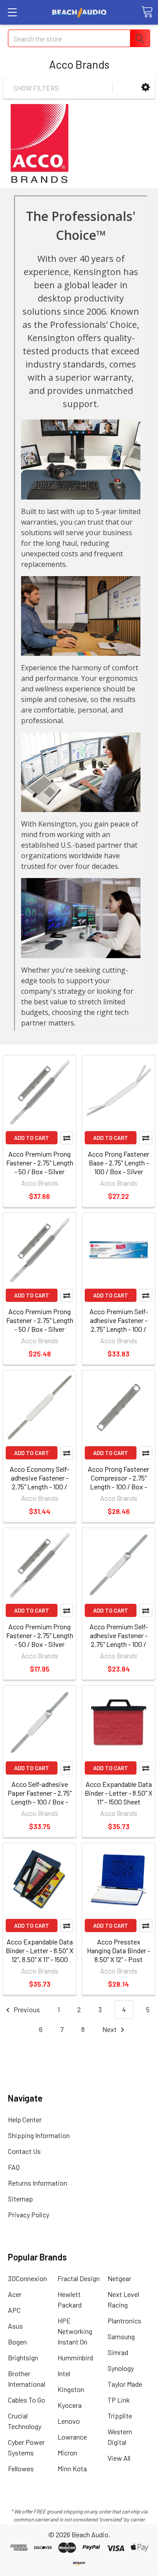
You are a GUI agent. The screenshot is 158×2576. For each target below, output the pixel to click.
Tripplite (120, 2416)
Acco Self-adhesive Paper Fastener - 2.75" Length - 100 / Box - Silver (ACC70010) (39, 1797)
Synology (121, 2368)
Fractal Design (79, 2278)
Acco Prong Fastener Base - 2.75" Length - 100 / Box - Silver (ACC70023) (118, 1167)
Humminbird (75, 2357)
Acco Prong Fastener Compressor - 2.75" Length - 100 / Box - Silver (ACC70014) (118, 1482)
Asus (15, 2326)
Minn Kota (72, 2468)
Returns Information (38, 2183)
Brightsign (23, 2357)
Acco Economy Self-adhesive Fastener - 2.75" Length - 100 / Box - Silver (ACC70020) (39, 1486)
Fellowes (21, 2468)
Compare (67, 1138)
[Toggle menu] (12, 12)
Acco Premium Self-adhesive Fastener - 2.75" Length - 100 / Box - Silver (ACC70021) (118, 1325)
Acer (15, 2294)
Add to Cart (32, 1138)
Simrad (118, 2352)
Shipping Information (39, 2135)
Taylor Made (125, 2384)
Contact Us (24, 2151)
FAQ (14, 2167)
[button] (145, 87)
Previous (26, 2009)
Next (110, 2029)
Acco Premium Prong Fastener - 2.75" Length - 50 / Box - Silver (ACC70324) (40, 1167)
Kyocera (70, 2405)
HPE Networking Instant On (75, 2331)
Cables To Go (27, 2400)
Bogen (17, 2342)
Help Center (25, 2119)
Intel (64, 2373)
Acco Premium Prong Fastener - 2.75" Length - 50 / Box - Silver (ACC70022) (40, 1325)
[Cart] (147, 12)
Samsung (121, 2336)
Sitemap (20, 2199)
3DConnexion (27, 2278)
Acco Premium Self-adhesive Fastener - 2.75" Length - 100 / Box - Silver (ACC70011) (119, 1640)
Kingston (71, 2389)
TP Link (119, 2400)
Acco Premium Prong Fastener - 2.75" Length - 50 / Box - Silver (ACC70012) (40, 1640)
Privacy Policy (29, 2214)
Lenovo (69, 2421)
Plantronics (124, 2321)
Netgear (119, 2278)
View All (119, 2458)
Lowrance (72, 2437)
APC (14, 2310)
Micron (67, 2453)
